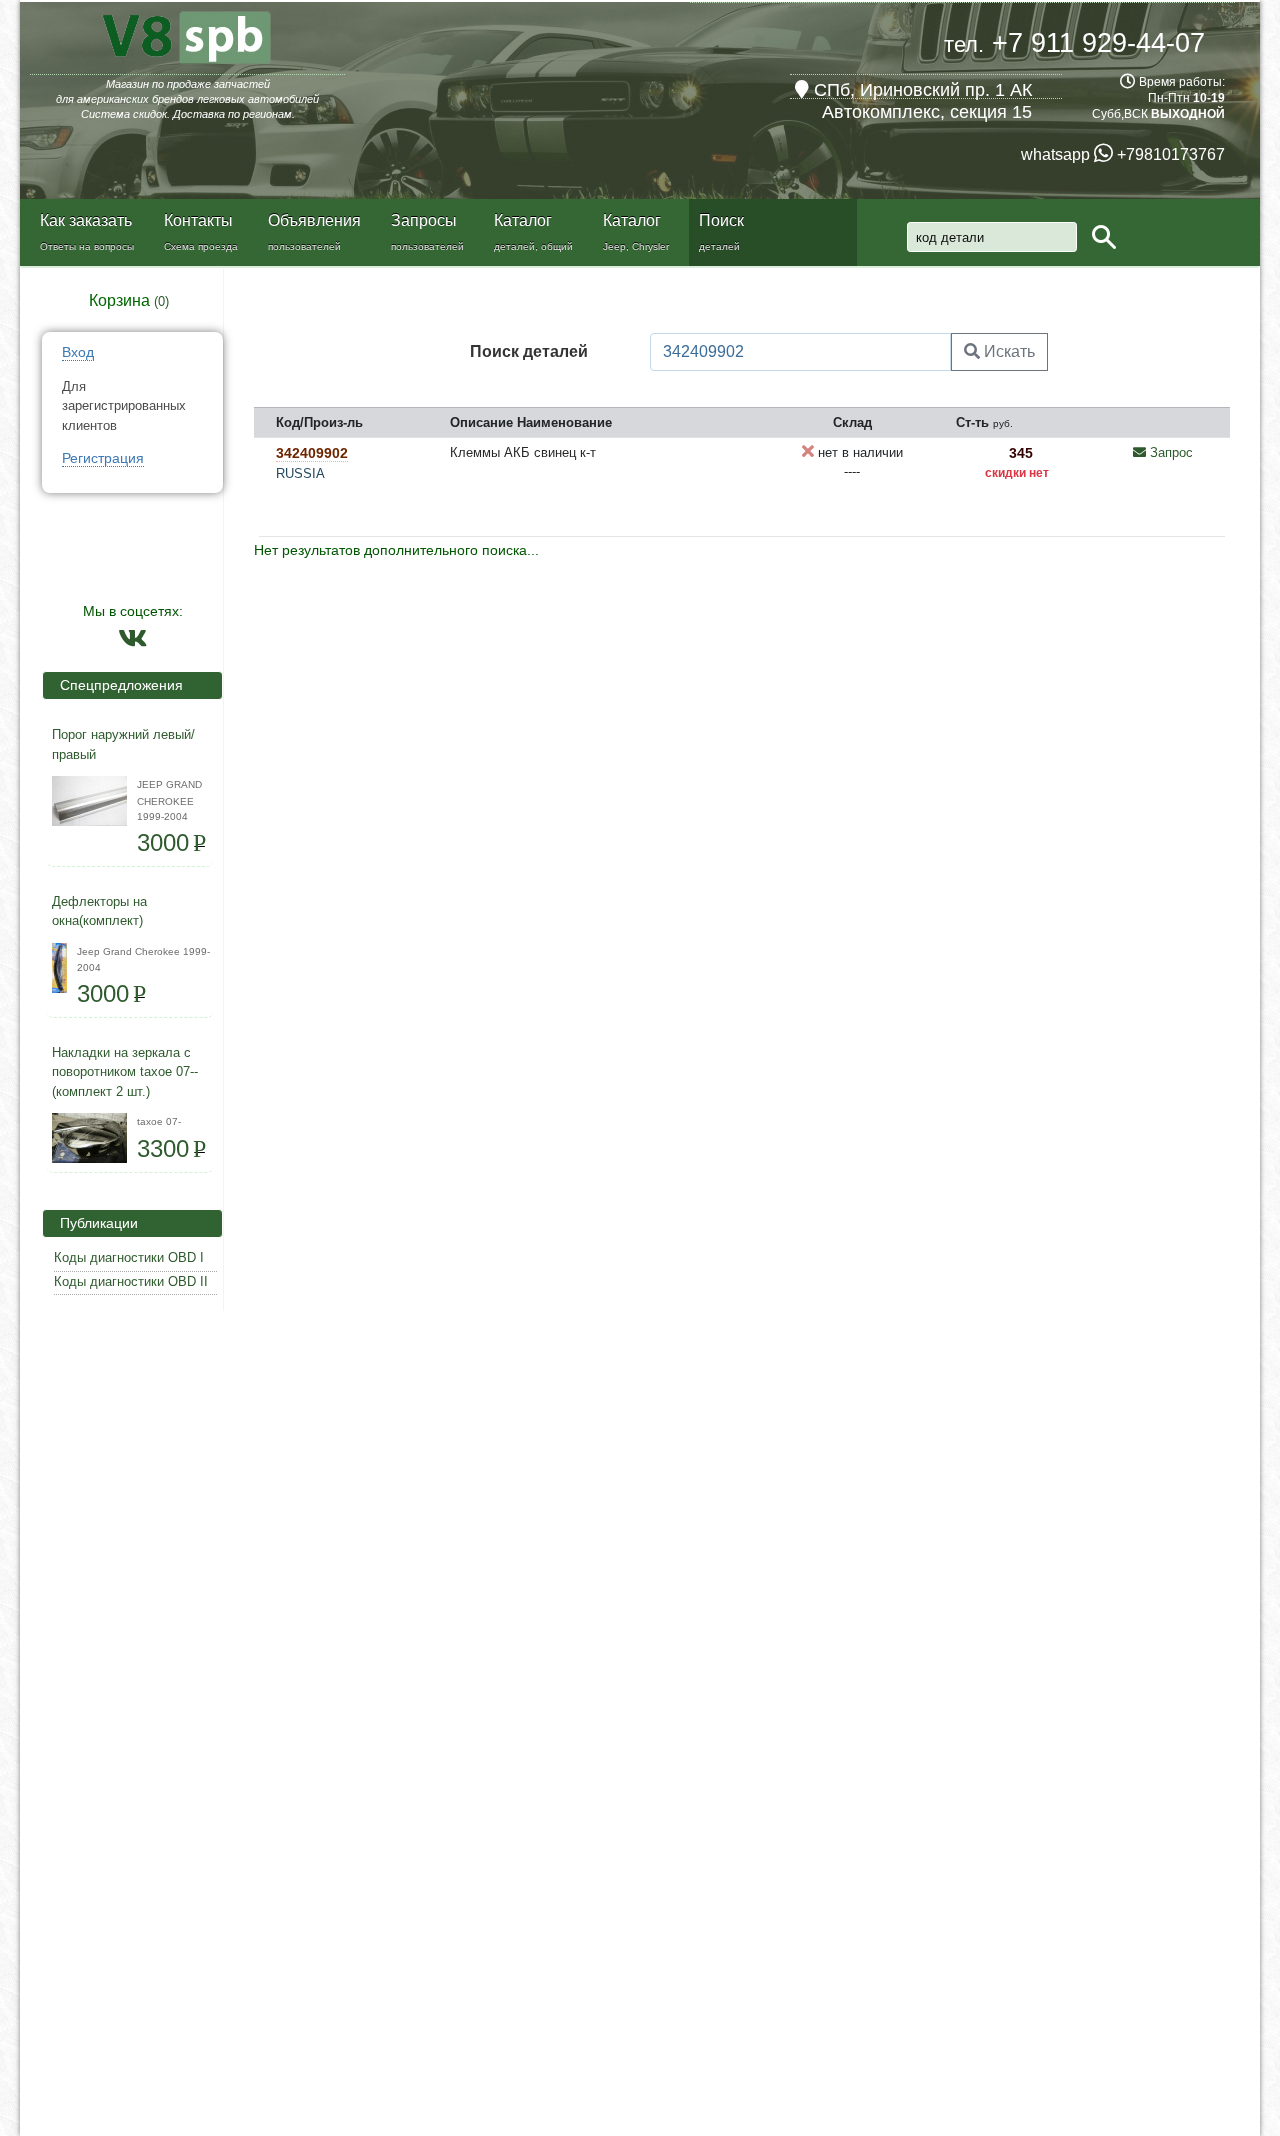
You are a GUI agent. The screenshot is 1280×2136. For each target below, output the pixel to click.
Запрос (1169, 452)
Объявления (314, 220)
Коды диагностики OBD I (129, 1257)
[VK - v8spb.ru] (132, 643)
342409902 (312, 453)
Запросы (424, 220)
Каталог (523, 220)
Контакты (198, 220)
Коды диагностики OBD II (131, 1281)
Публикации (93, 1223)
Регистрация (103, 458)
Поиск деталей (529, 351)
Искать (1007, 351)
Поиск (721, 220)
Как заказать (86, 220)
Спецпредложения (115, 685)
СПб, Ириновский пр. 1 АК (920, 90)
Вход (78, 352)
